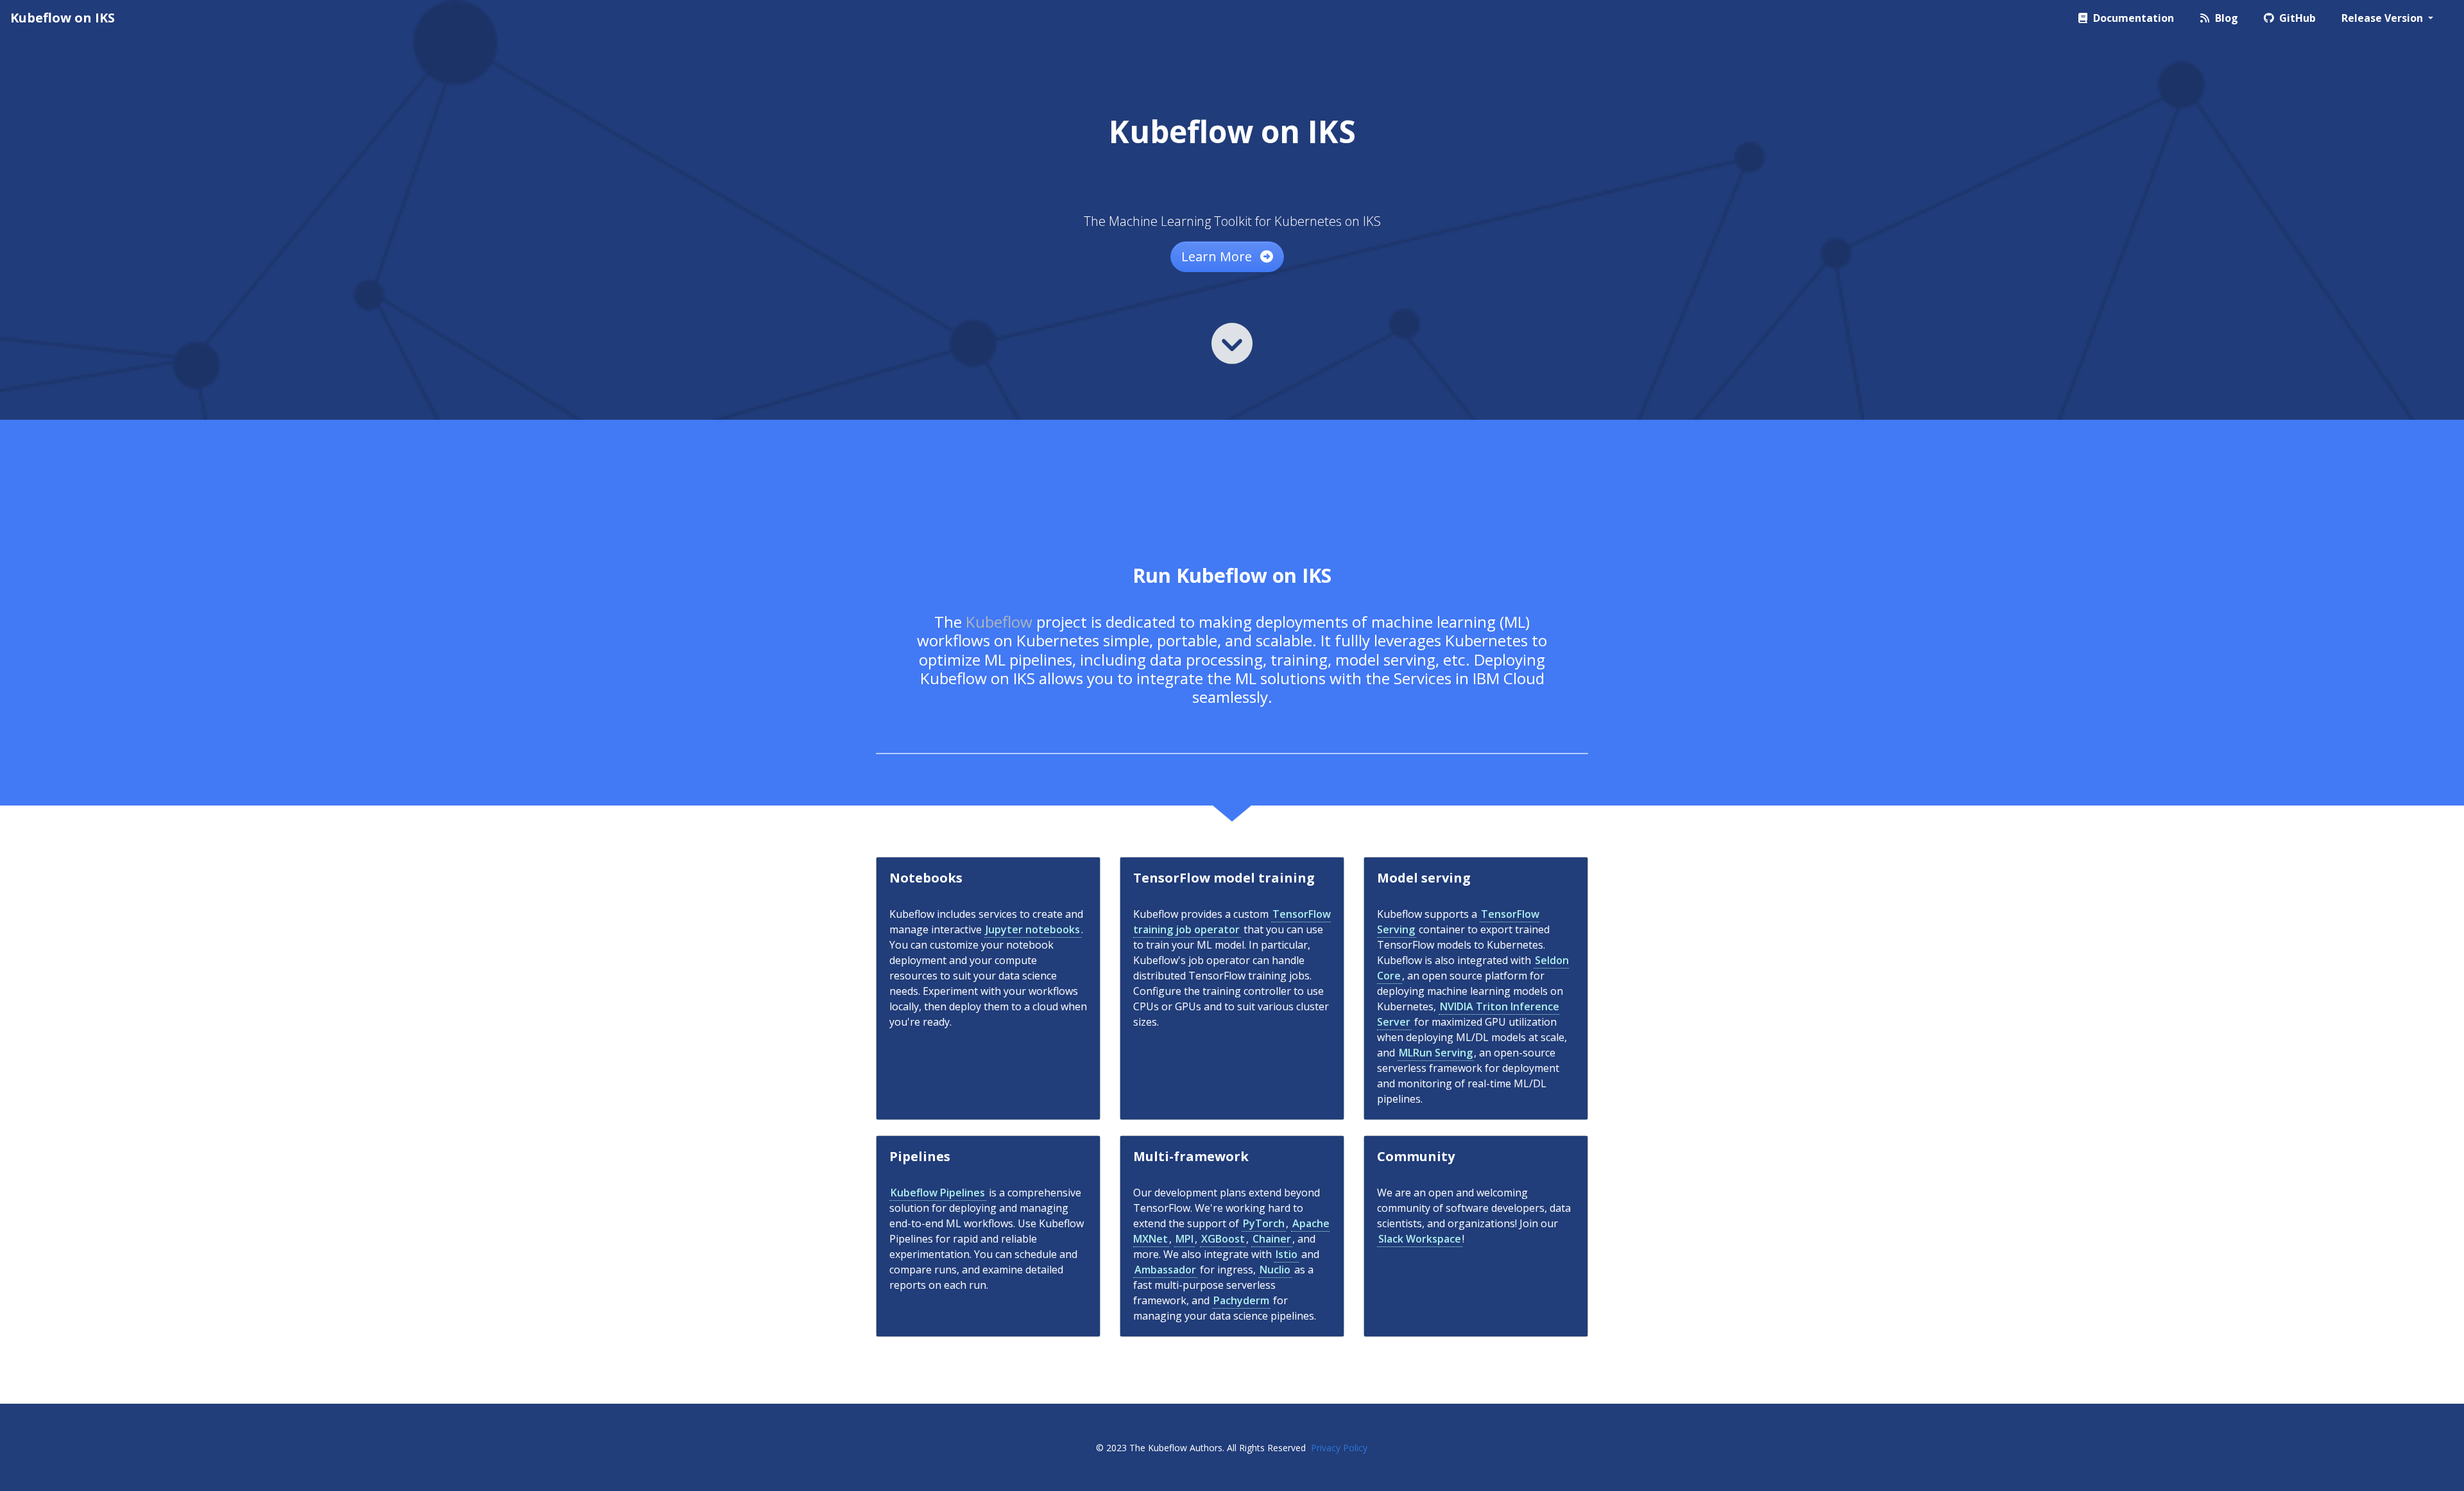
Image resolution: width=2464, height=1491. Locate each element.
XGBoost (1223, 1239)
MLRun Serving (1436, 1053)
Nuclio (1275, 1270)
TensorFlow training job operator (1232, 922)
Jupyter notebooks (1033, 929)
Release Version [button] (2383, 18)
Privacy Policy (1339, 1448)
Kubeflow (999, 622)
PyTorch (1264, 1223)
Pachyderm (1241, 1300)
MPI (1185, 1239)
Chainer (1272, 1239)
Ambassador (1165, 1270)
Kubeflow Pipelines (938, 1193)
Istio (1287, 1254)
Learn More (1218, 256)
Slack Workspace (1420, 1239)
